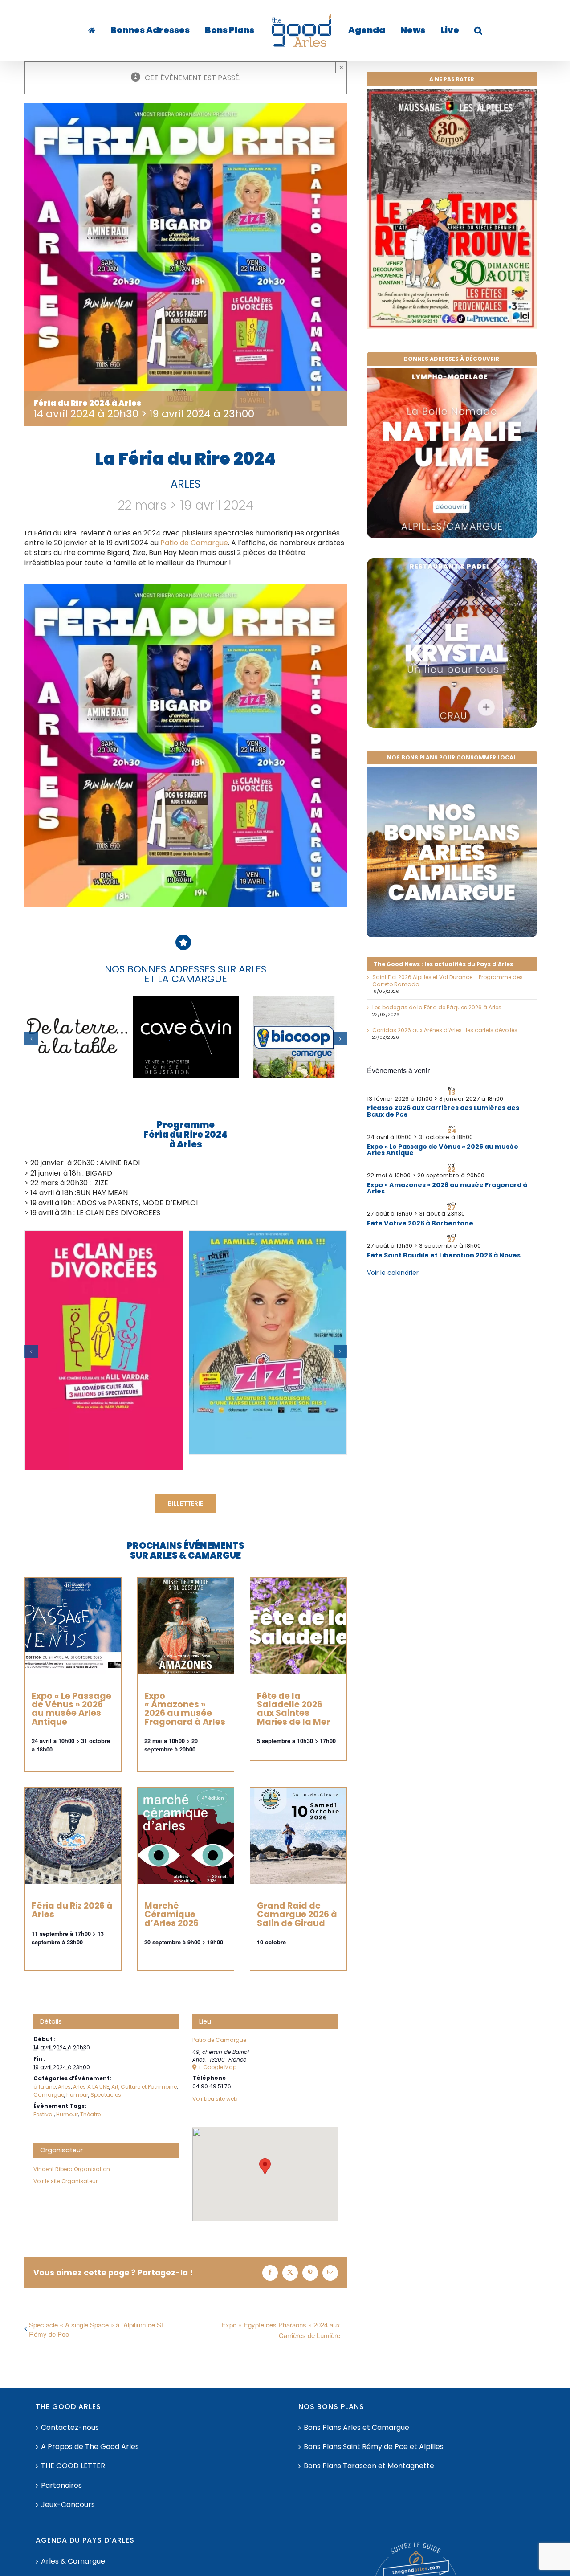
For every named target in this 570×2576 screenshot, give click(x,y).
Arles (64, 2087)
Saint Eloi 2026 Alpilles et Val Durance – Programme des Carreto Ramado (448, 981)
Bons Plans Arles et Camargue (356, 2428)
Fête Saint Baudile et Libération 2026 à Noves (444, 1255)
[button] (451, 30)
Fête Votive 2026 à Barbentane (420, 1223)
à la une (45, 2087)
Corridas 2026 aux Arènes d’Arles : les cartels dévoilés (445, 1030)
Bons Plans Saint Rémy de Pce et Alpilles (374, 2447)
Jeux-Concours (68, 2505)
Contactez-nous (70, 2428)
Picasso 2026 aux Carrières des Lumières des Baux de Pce (443, 1111)
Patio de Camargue (194, 543)
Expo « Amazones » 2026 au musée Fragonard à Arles (185, 1709)
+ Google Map (217, 2067)
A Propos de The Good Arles (90, 2447)
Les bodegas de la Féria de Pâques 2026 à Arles (437, 1007)
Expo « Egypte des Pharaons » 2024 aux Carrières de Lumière (281, 2330)
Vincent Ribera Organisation (72, 2169)
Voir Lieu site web (215, 2099)
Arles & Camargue (73, 2561)
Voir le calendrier (393, 1273)
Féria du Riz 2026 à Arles (72, 1910)
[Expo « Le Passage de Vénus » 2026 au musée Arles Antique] (73, 1626)
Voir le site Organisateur (65, 2181)
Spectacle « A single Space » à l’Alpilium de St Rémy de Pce (96, 2329)
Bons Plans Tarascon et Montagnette (369, 2466)
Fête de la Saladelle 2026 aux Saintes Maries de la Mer (293, 1709)
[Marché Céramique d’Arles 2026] (186, 1836)
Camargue (49, 2095)
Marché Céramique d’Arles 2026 (171, 1914)
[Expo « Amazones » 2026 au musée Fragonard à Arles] (186, 1626)
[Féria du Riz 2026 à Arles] (73, 1836)
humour (77, 2095)
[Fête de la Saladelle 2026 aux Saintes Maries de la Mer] (298, 1626)
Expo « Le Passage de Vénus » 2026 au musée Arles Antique (71, 1709)
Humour (67, 2114)
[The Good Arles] (111, 30)
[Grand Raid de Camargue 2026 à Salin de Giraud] (298, 1836)
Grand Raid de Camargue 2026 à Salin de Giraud (297, 1914)
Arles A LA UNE (91, 2087)
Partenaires (61, 2486)
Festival (44, 2114)
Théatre (90, 2114)
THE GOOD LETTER (73, 2466)
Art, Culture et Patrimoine (144, 2087)
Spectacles (106, 2095)
